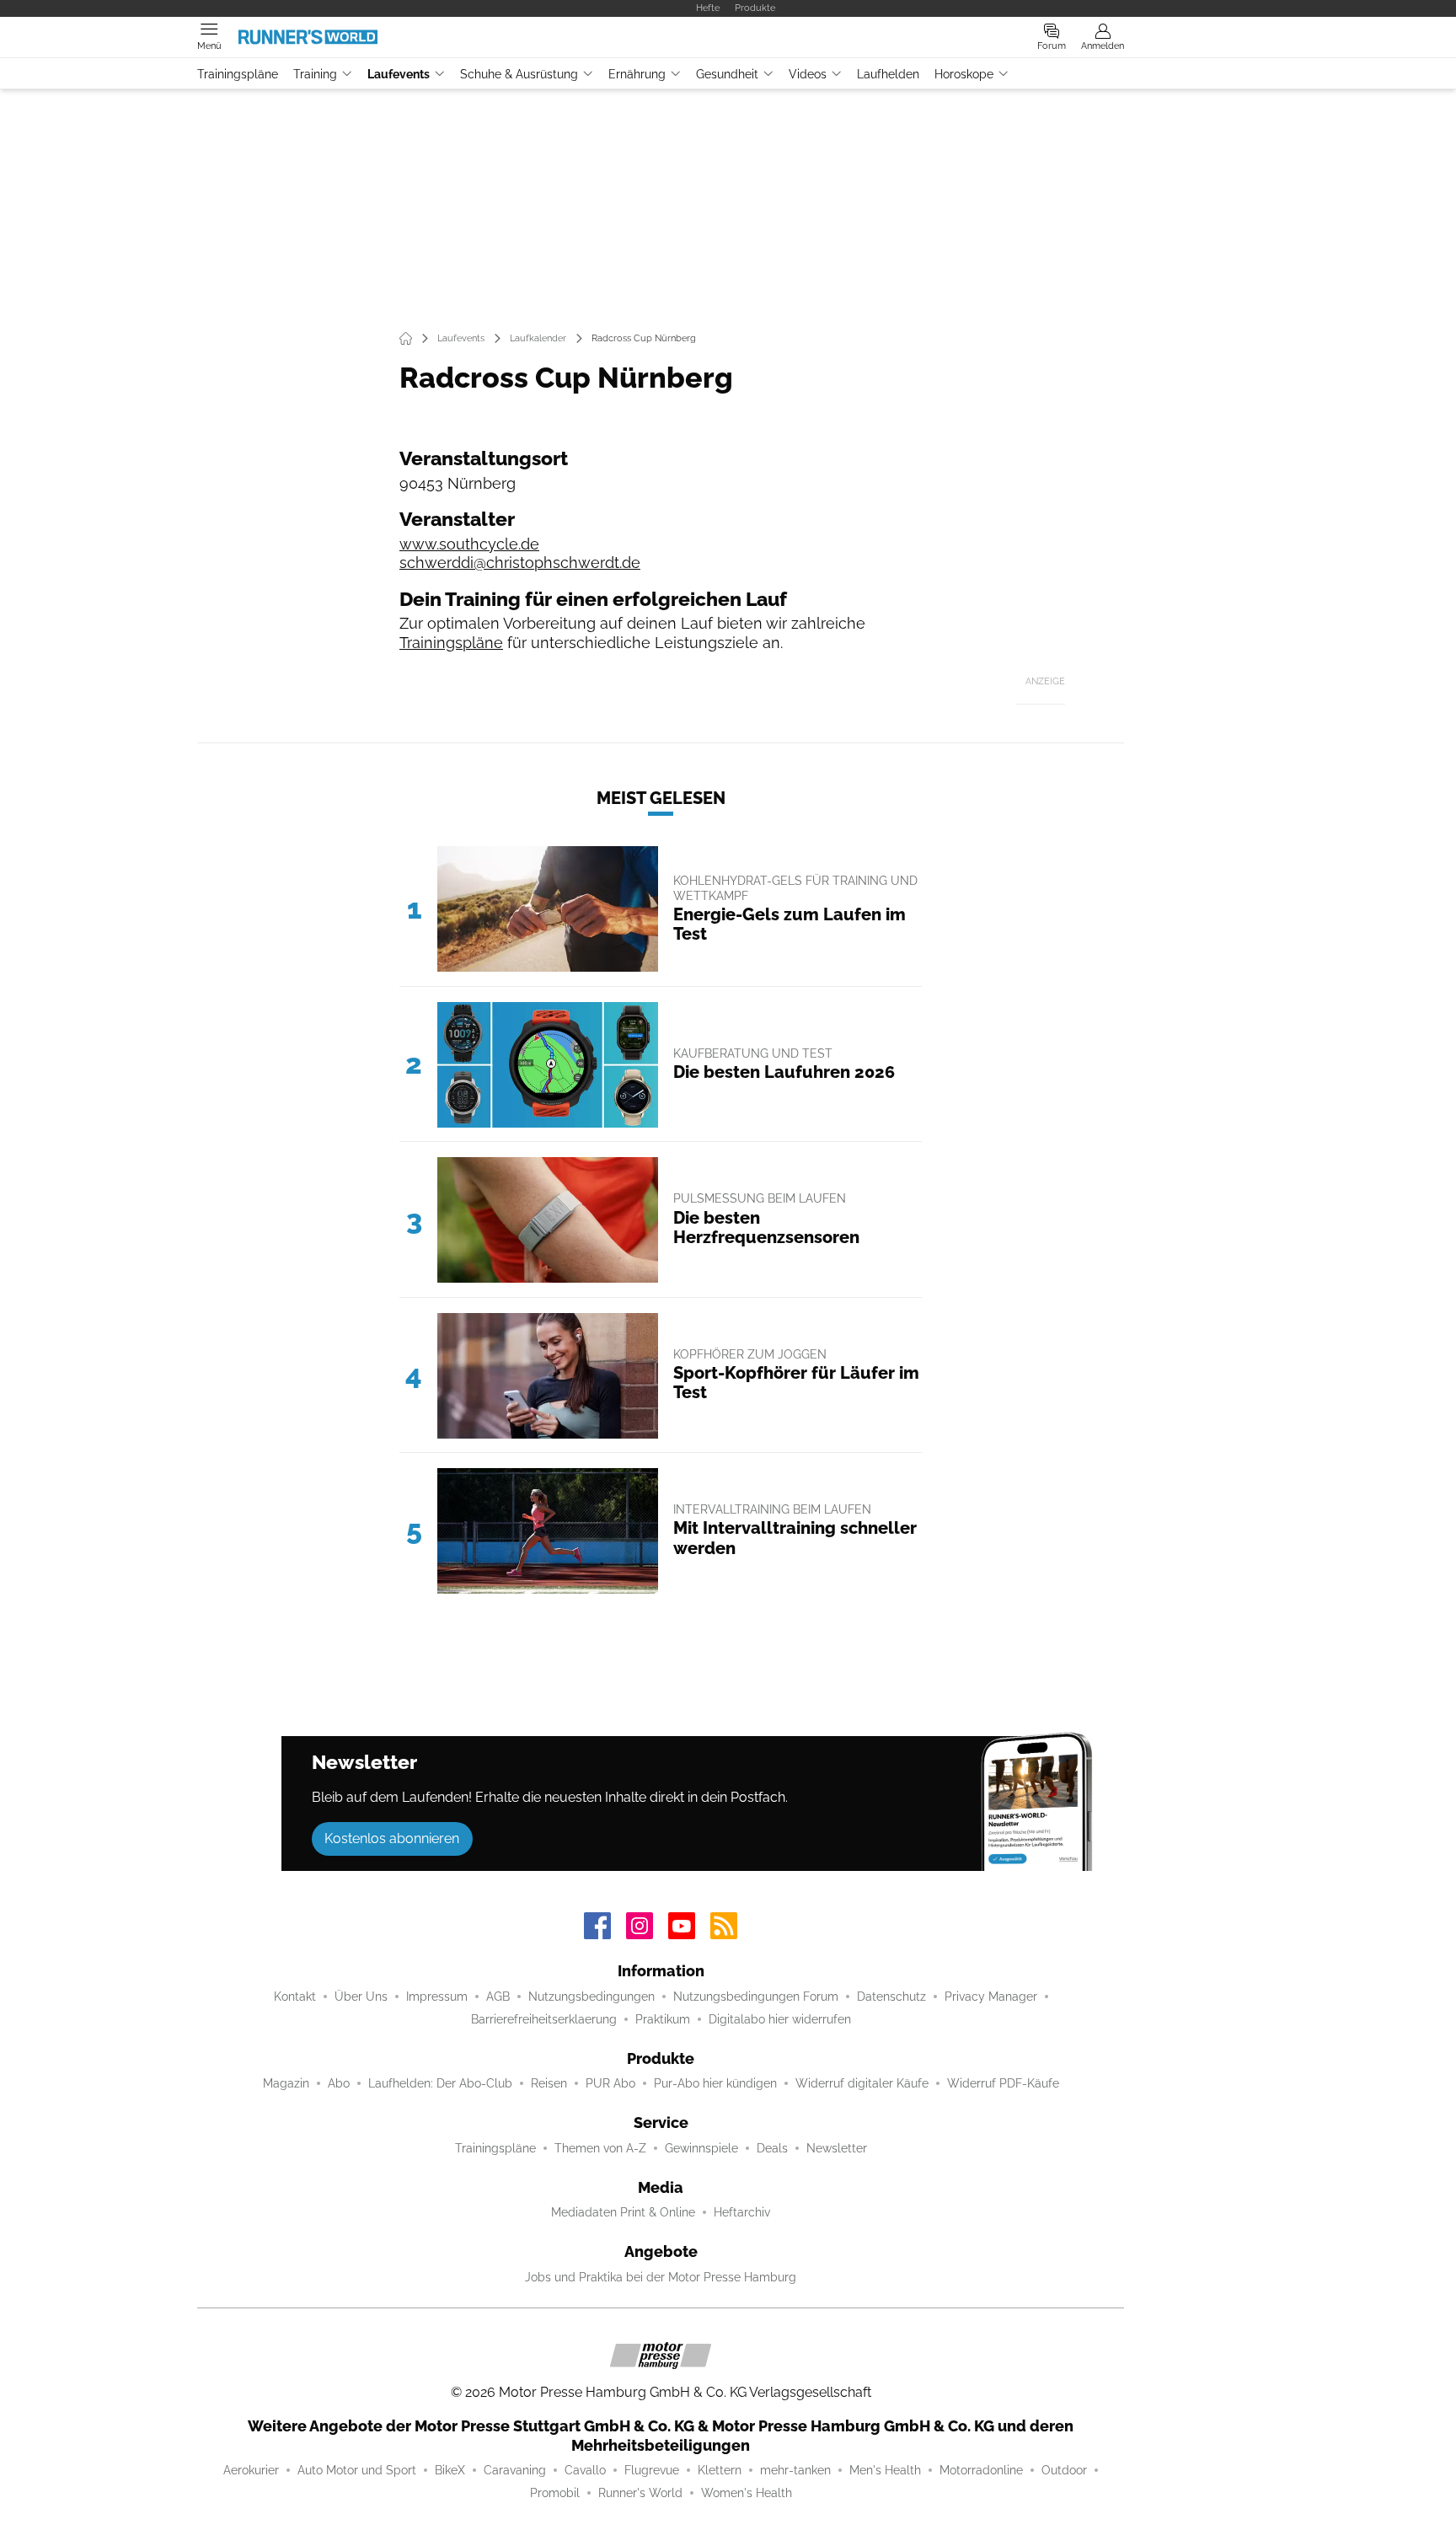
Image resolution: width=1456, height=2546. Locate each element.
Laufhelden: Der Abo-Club (440, 2083)
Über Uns (361, 1997)
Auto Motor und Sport (357, 2470)
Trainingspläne (238, 74)
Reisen (549, 2083)
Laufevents (399, 74)
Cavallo (585, 2470)
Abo (339, 2083)
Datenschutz (891, 1997)
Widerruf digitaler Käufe (862, 2083)
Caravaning (515, 2470)
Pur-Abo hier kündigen (715, 2083)
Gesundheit (727, 74)
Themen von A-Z (600, 2148)
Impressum (437, 1997)
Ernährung (637, 74)
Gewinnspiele (701, 2148)
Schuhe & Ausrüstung (519, 74)
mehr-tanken (795, 2470)
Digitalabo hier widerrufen (780, 2019)
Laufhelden (888, 74)
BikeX (450, 2470)
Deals (772, 2148)
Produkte (755, 8)
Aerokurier (251, 2470)
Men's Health (885, 2470)
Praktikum (663, 2019)
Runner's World (640, 2493)
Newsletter (837, 2148)
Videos (808, 74)
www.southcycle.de (469, 544)
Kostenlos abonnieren (392, 1838)
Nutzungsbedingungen (591, 1997)
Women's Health (747, 2493)
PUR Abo (610, 2083)
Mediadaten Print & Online (623, 2212)
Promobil (555, 2493)
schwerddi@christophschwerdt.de (520, 563)
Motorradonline (981, 2470)
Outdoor (1064, 2470)
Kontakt (295, 1997)
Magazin (286, 2083)
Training (315, 74)
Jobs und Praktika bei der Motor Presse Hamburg (661, 2277)
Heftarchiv (742, 2212)
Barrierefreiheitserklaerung (544, 2019)
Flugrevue (652, 2470)
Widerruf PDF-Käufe (1003, 2083)
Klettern (720, 2470)
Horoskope (964, 74)
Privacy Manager (991, 1997)
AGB (498, 1997)
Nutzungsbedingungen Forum (756, 1997)
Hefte (708, 8)
